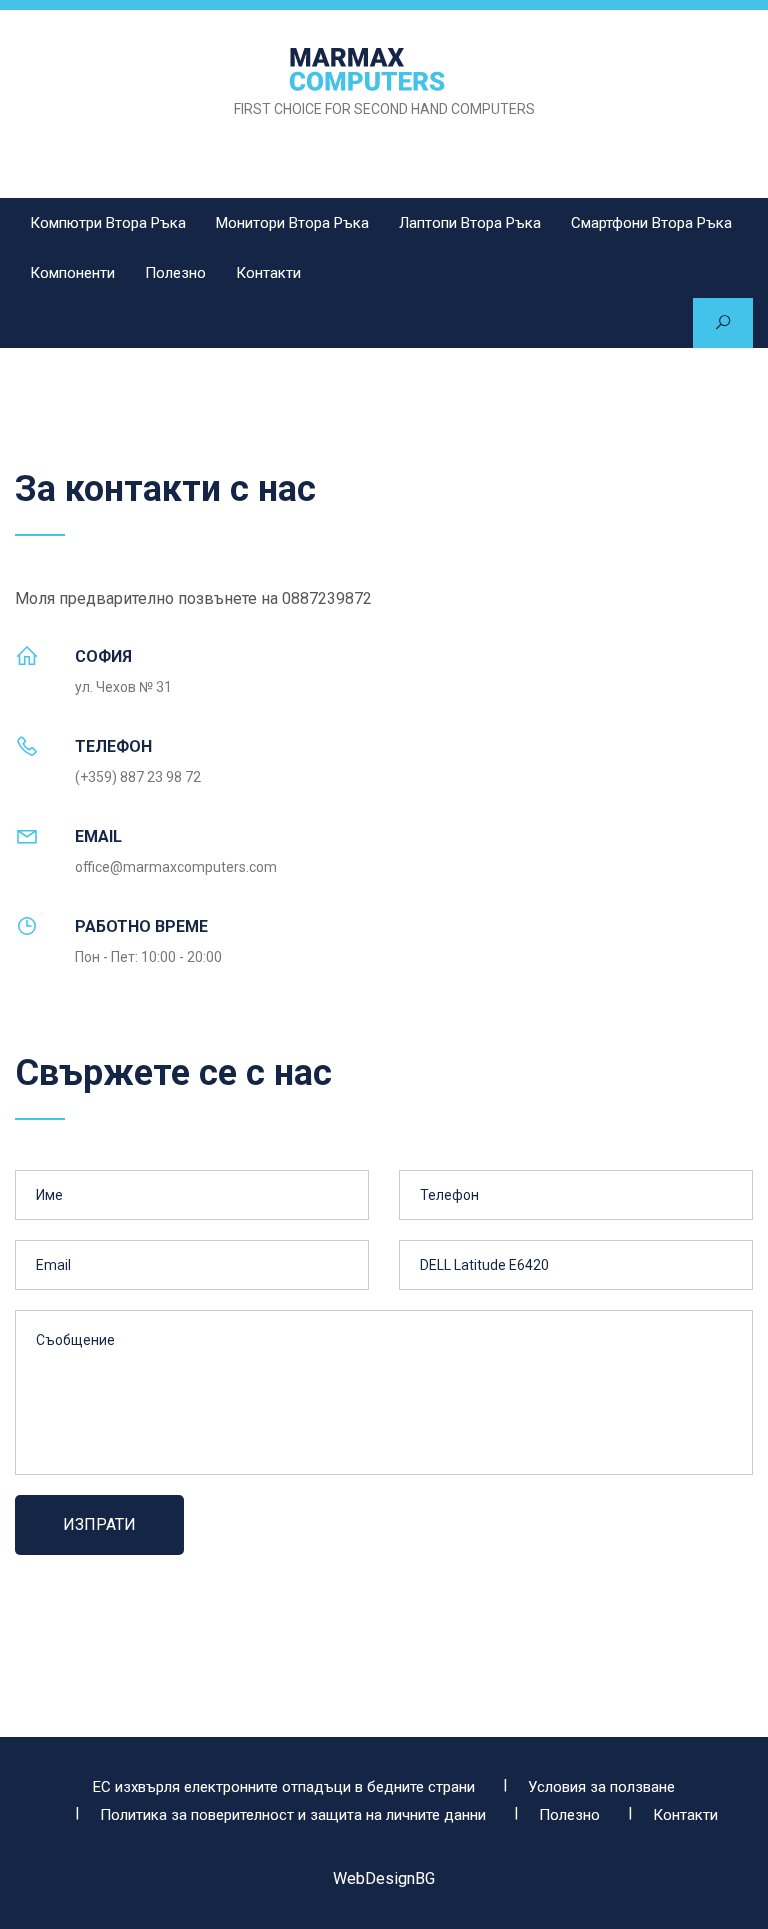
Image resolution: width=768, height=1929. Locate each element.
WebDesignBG (384, 1878)
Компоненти (72, 273)
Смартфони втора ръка (651, 223)
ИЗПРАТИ (99, 1524)
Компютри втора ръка (108, 223)
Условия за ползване (601, 1787)
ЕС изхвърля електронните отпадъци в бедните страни (284, 1787)
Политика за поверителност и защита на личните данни (293, 1815)
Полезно (175, 273)
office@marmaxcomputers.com (176, 867)
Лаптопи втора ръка (470, 223)
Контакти (268, 273)
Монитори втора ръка (292, 223)
